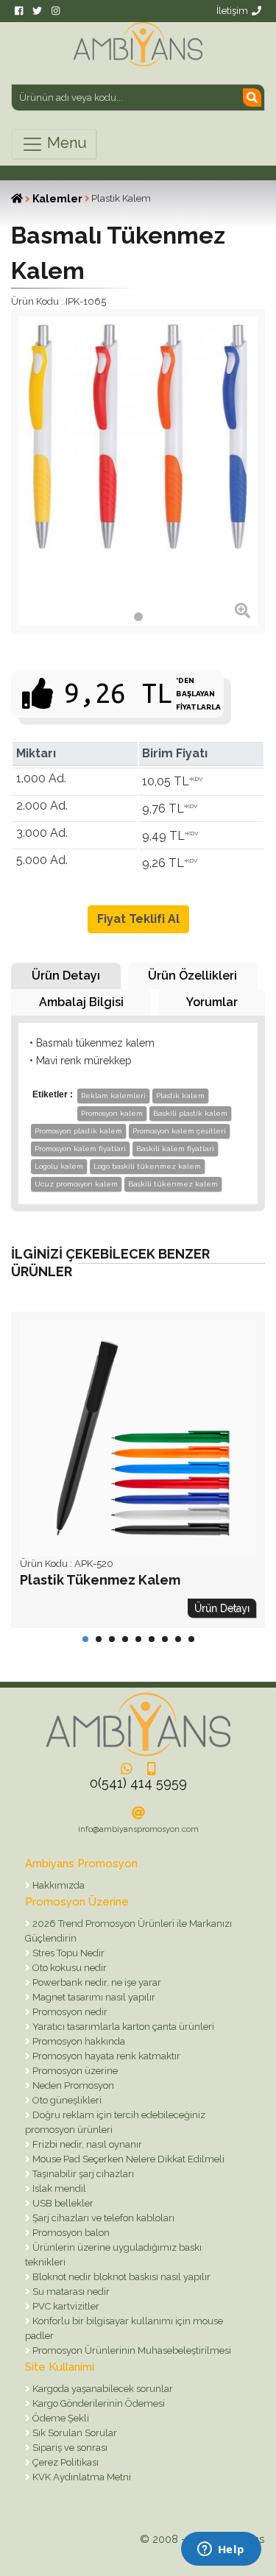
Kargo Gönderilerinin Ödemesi (98, 2403)
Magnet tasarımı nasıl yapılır (93, 1997)
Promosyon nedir (69, 2012)
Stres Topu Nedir (67, 1953)
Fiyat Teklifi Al (138, 919)
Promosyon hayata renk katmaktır (105, 2056)
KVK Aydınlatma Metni (81, 2477)
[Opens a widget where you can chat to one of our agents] (221, 2550)
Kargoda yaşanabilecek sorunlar (102, 2389)
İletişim (232, 11)
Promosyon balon (70, 2233)
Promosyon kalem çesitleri (179, 1131)
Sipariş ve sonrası (69, 2448)
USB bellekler (62, 2203)
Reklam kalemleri (113, 1096)
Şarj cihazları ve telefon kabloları (102, 2218)
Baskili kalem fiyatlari (175, 1149)
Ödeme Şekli (60, 2418)
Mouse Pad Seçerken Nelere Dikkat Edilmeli (127, 2159)
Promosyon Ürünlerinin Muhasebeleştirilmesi (131, 2350)
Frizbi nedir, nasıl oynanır (86, 2144)
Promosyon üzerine (74, 2071)
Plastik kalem (180, 1096)
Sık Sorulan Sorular (74, 2433)
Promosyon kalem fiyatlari (80, 1149)
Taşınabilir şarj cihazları (82, 2174)
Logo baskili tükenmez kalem (147, 1166)
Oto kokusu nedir (68, 1968)
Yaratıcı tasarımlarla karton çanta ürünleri (122, 2027)
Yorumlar (212, 1002)
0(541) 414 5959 (138, 1783)
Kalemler (57, 199)
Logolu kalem (59, 1166)
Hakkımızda (57, 1885)
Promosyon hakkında (78, 2041)
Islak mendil (58, 2188)
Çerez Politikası (64, 2462)
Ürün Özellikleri (192, 976)
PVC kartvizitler (65, 2306)
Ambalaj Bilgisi (81, 1002)
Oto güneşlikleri (66, 2100)
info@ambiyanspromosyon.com (138, 1829)
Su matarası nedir (70, 2292)
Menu (65, 143)
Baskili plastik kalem (190, 1113)
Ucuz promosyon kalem (76, 1184)
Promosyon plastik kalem (78, 1131)
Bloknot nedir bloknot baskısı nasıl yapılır (120, 2277)
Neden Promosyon (72, 2085)
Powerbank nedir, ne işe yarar (96, 1982)
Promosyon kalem (112, 1113)
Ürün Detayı (66, 976)
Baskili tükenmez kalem (173, 1184)
